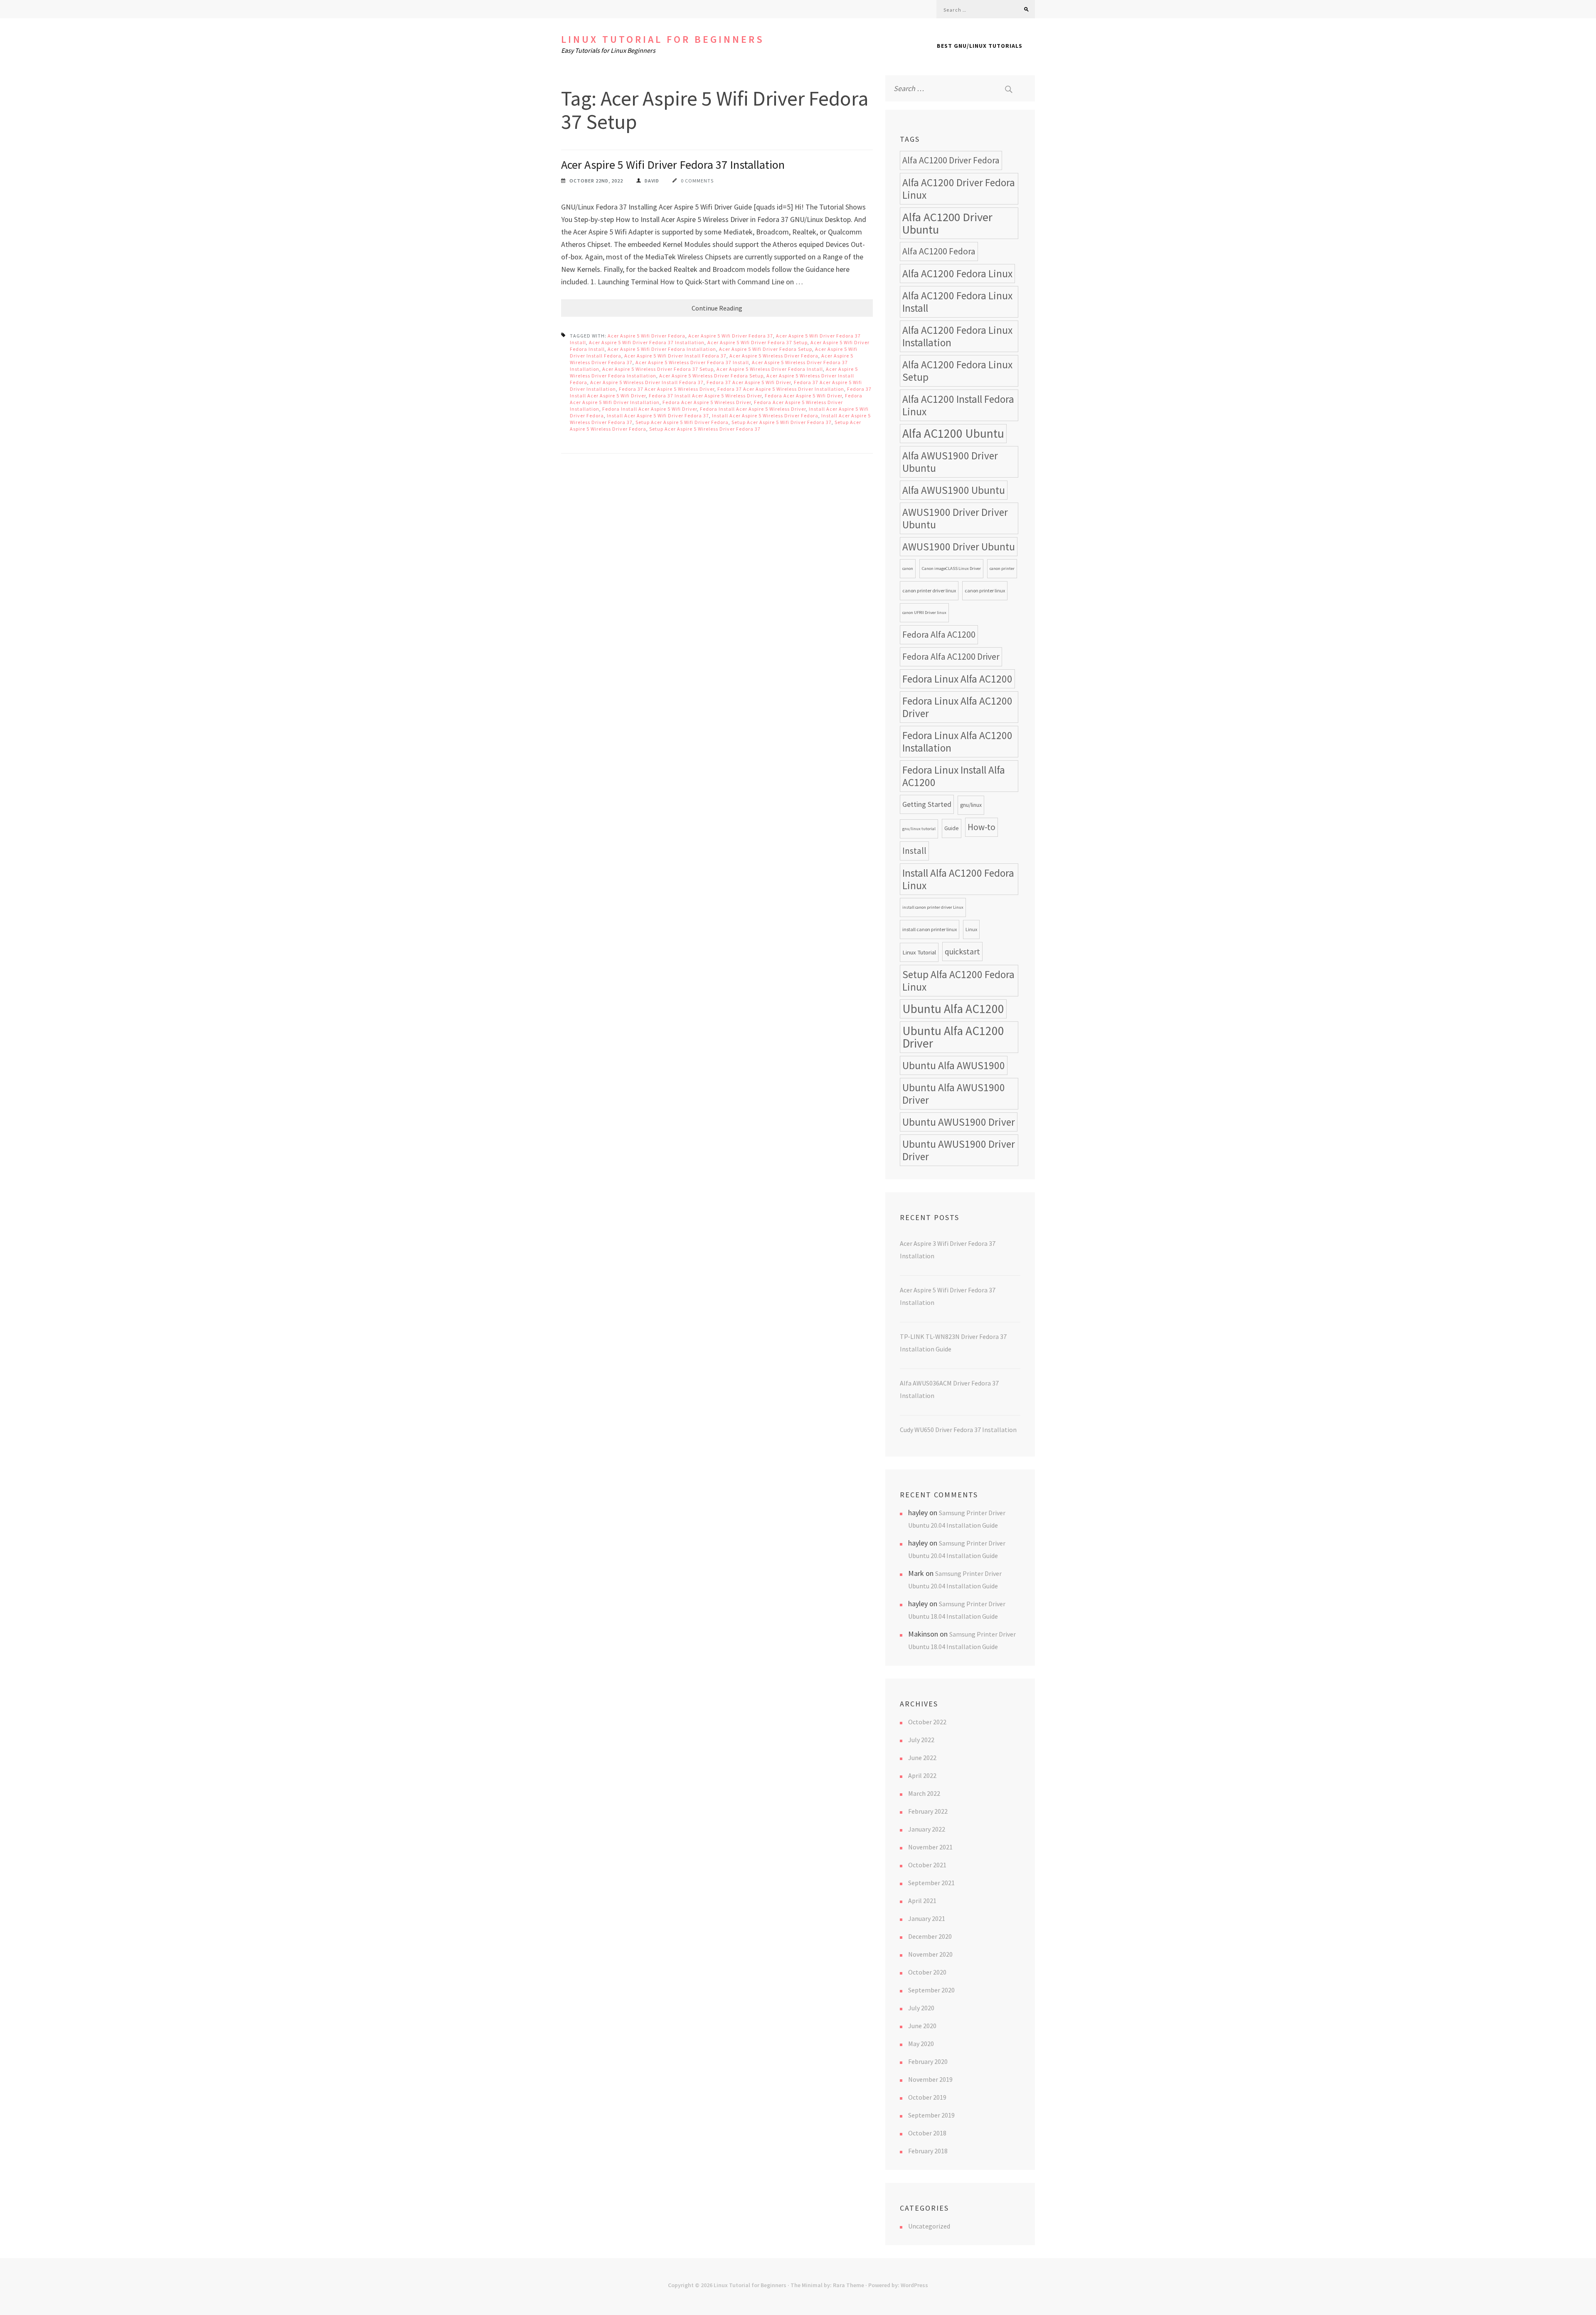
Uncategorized (929, 2226)
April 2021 (922, 1901)
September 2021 (931, 1883)
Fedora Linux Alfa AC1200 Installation (957, 742)
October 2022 (927, 1722)
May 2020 (921, 2044)
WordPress (914, 2285)
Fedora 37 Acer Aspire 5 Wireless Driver (667, 389)
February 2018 (928, 2151)
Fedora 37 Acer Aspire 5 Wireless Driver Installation (781, 389)
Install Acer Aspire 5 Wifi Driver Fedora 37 (658, 415)
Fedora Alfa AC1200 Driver (951, 657)
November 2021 (930, 1847)
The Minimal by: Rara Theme (827, 2285)
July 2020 (921, 2008)
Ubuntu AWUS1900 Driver (959, 1122)
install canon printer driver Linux (933, 907)
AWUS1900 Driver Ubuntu (959, 547)
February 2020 (928, 2061)
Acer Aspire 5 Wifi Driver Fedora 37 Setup (757, 342)
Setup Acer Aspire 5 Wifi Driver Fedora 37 (782, 422)
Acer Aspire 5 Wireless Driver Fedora (774, 356)
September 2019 (931, 2115)
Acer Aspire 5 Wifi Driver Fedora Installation (662, 349)
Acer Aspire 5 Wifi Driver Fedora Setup (766, 349)
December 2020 (930, 1936)
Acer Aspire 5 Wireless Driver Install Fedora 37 (647, 382)
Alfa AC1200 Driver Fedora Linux (959, 189)
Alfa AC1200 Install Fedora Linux (958, 405)
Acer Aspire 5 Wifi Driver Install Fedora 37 (675, 356)
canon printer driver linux (929, 590)
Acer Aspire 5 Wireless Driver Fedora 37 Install (692, 362)
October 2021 (927, 1865)
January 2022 (927, 1829)
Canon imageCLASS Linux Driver (951, 568)
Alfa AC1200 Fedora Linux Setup (957, 371)
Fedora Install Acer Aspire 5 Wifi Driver (650, 409)
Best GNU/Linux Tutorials (980, 46)
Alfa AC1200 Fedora (939, 251)
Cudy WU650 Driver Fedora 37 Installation (958, 1430)
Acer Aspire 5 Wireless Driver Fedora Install (770, 369)
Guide (952, 828)
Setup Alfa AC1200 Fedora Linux (958, 981)
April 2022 (922, 1775)
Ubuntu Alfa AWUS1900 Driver (954, 1094)
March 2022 (924, 1793)
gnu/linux (971, 805)
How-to (981, 827)
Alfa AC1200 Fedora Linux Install (957, 302)
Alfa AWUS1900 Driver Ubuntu (950, 462)
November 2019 (930, 2079)
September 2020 (931, 1990)
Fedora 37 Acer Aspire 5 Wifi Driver (749, 382)
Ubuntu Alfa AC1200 (953, 1009)
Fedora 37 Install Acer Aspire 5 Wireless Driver (705, 396)
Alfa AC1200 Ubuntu (953, 433)
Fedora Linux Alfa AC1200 (957, 679)
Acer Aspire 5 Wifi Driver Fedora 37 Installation (673, 165)
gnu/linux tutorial (919, 829)
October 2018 (927, 2133)
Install (914, 851)
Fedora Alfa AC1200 (939, 635)
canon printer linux (985, 590)
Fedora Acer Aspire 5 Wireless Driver (707, 402)
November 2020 (930, 1954)
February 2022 (928, 1811)
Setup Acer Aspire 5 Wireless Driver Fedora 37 (705, 429)
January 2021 (927, 1918)
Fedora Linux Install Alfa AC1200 (954, 776)
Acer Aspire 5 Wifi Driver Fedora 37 (731, 336)
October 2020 (927, 1972)
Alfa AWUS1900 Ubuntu (954, 490)
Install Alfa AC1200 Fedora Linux (958, 879)
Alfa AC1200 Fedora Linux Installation (957, 336)
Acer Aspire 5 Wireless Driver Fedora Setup (711, 376)
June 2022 (922, 1758)
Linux (971, 929)
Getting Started (927, 804)
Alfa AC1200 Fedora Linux (957, 274)
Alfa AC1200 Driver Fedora (951, 160)
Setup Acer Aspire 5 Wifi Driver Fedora (682, 422)
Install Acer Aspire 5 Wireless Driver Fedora (765, 415)
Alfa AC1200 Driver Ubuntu (947, 223)
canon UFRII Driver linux (924, 613)
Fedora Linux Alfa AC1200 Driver (957, 707)
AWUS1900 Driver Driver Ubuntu (955, 518)
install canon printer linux (930, 929)
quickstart (962, 952)
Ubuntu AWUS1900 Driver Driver (959, 1150)
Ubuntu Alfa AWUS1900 (954, 1065)
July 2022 (921, 1740)
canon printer (1002, 568)
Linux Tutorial (919, 952)
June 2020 (922, 2026)
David (652, 181)
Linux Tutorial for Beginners (663, 39)
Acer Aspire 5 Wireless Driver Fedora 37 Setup (658, 369)
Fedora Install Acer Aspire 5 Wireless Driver (753, 409)
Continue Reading (717, 308)
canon (908, 568)
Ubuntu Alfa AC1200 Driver (953, 1037)
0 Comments (697, 181)
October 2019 (927, 2097)
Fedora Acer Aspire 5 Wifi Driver (803, 396)
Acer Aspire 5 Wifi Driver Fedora (647, 336)
